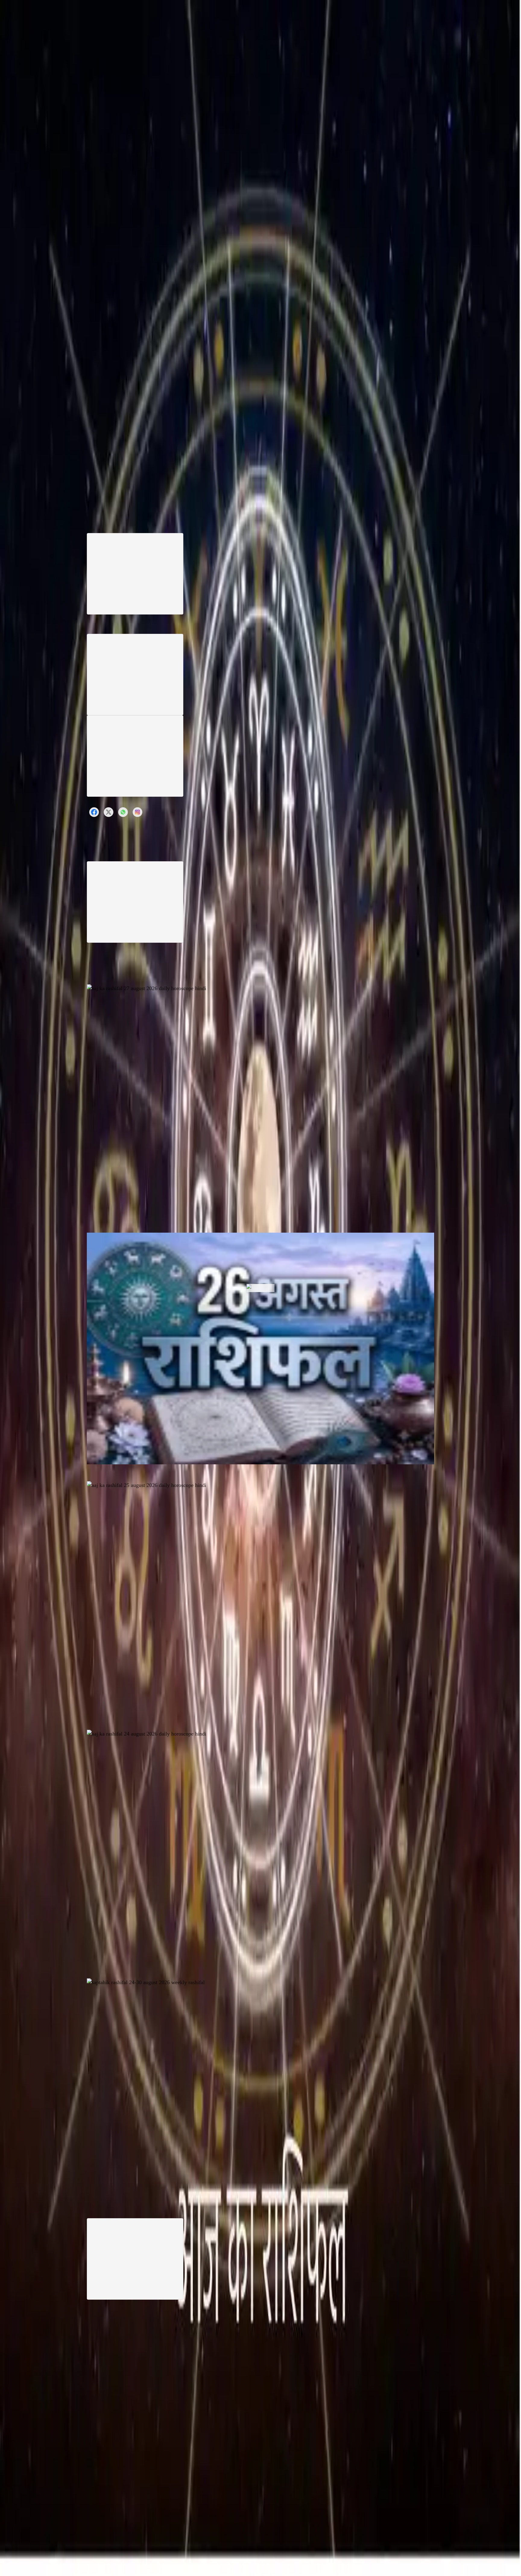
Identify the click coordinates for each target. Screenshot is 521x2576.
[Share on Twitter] (109, 812)
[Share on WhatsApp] (123, 812)
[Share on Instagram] (137, 812)
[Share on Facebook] (94, 812)
